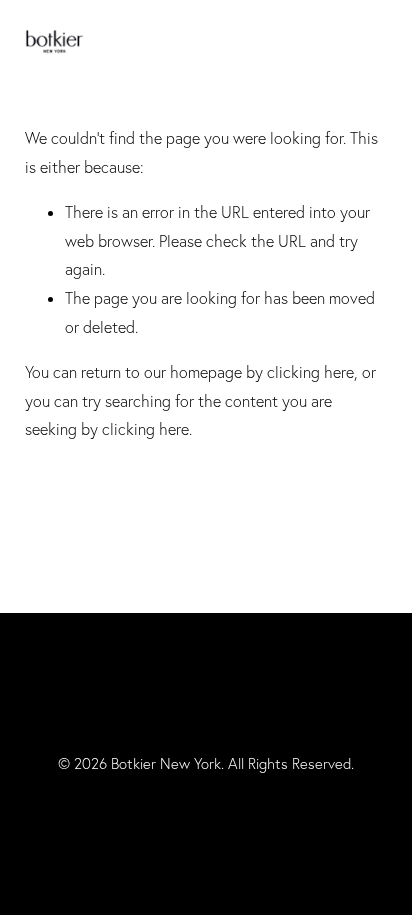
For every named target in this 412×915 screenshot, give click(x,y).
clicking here (310, 372)
